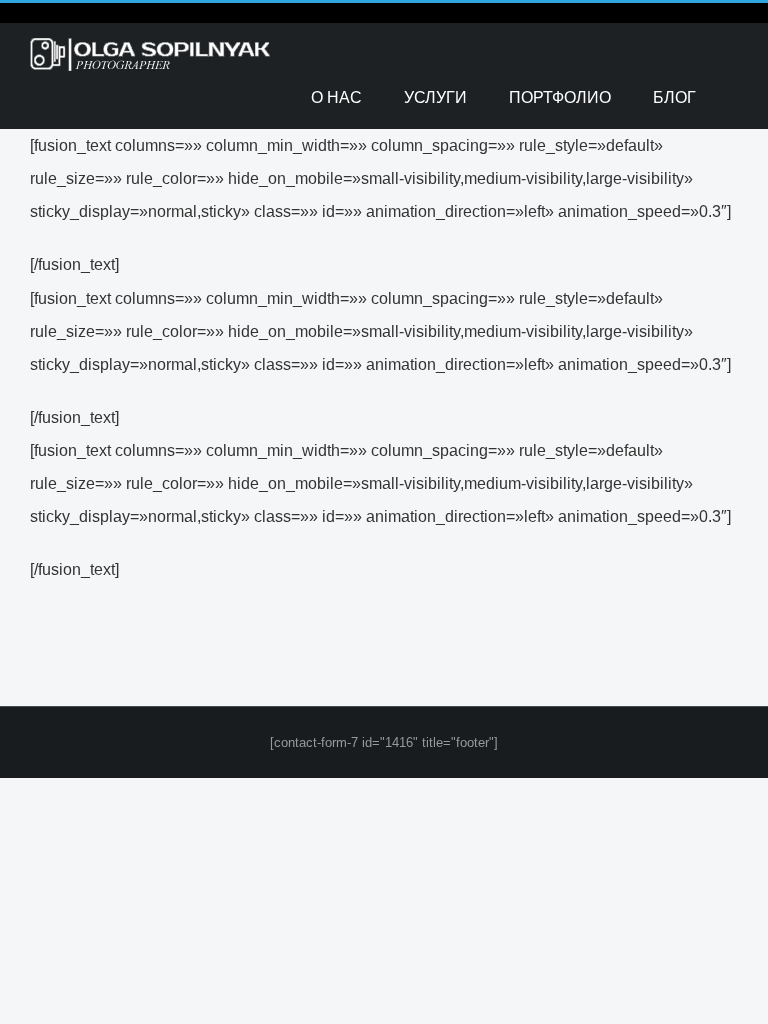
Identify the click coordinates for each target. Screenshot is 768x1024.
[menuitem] (336, 97)
